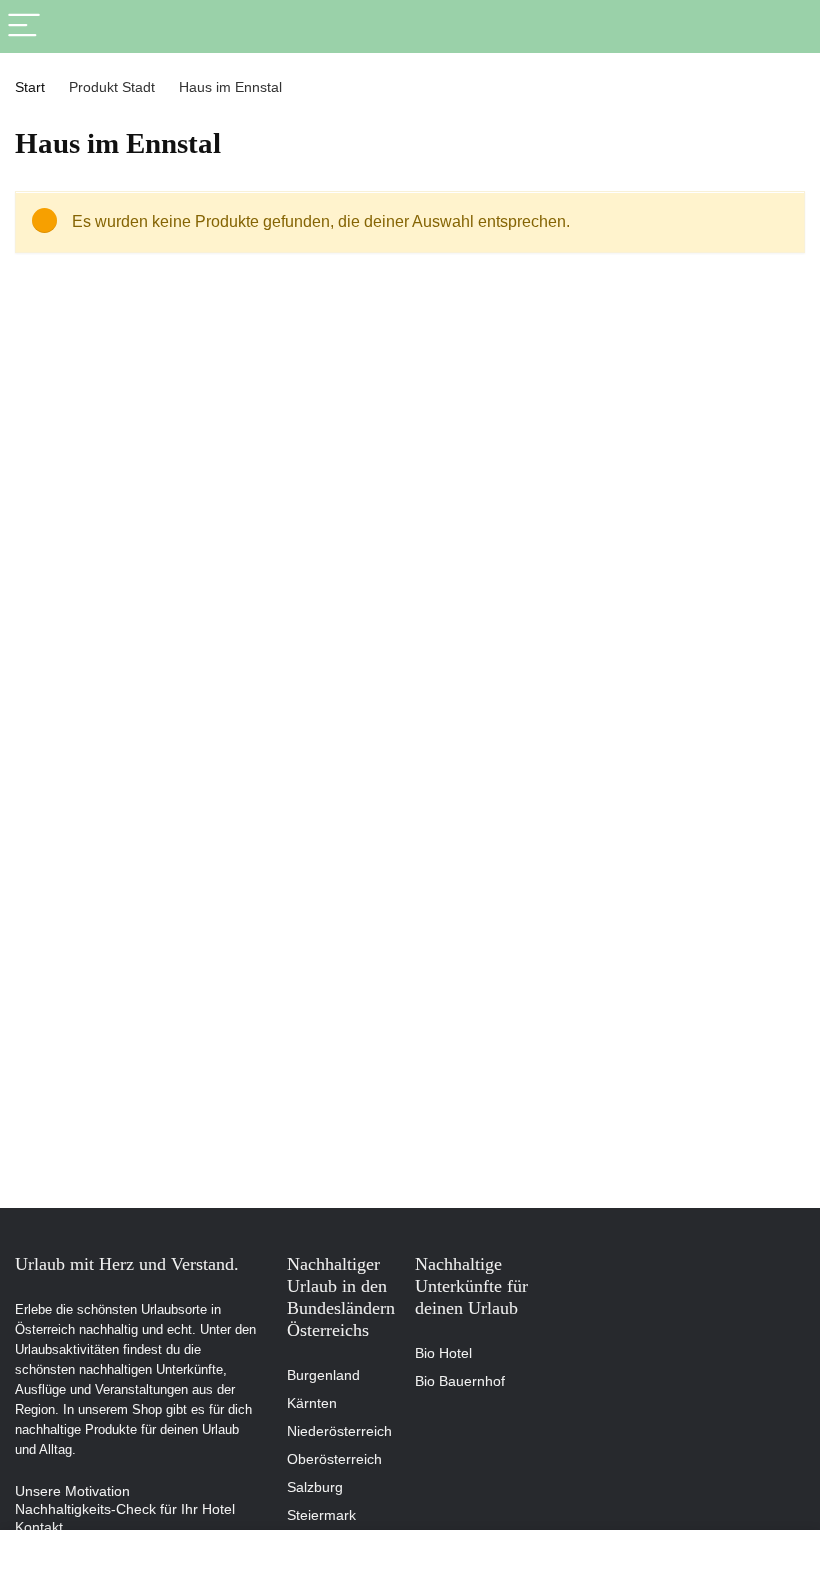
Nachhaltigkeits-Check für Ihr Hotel (125, 1509)
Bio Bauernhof (460, 1381)
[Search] (789, 26)
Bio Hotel (443, 1353)
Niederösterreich (339, 1431)
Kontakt (39, 1527)
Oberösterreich (334, 1459)
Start (30, 87)
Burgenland (323, 1375)
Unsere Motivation (72, 1491)
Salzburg (315, 1487)
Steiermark (321, 1515)
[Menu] (24, 26)
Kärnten (312, 1403)
